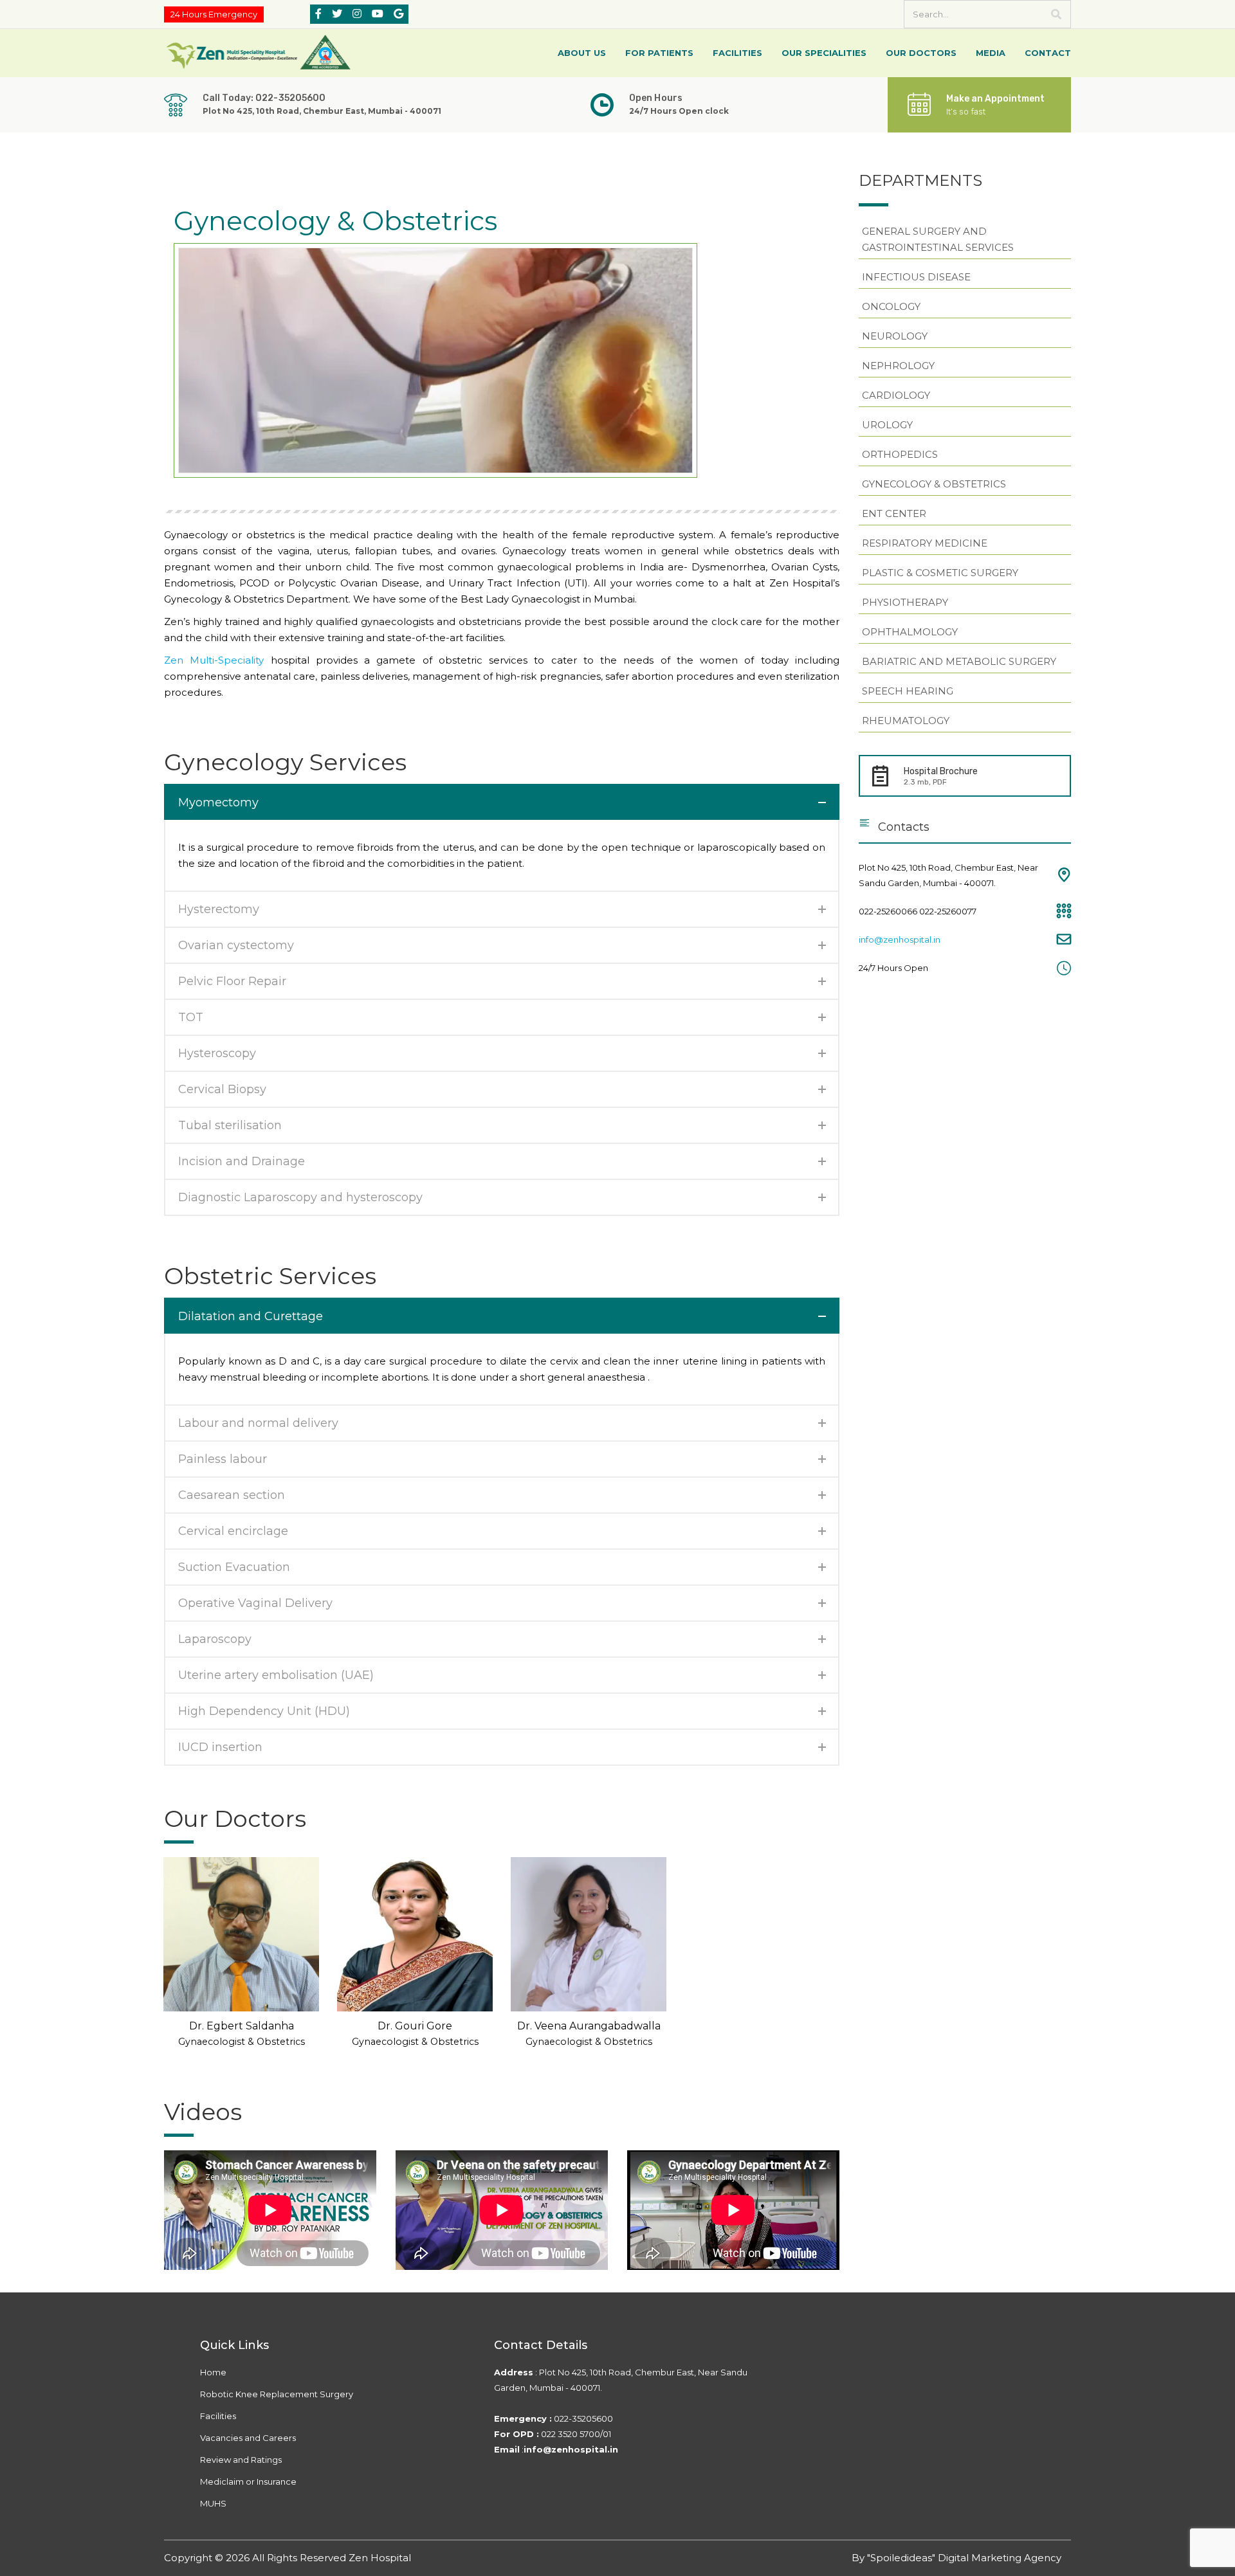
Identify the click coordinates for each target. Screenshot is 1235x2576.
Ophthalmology (910, 632)
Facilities (218, 2416)
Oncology (891, 306)
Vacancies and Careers (248, 2438)
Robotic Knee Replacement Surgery (277, 2394)
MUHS (213, 2503)
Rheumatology (906, 721)
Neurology (895, 336)
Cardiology (896, 395)
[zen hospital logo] (261, 52)
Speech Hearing (908, 691)
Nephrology (898, 366)
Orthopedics (900, 454)
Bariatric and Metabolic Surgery (959, 661)
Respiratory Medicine (925, 543)
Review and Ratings (241, 2460)
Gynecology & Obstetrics (934, 484)
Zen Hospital (380, 2558)
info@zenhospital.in (900, 939)
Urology (887, 425)
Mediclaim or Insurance (248, 2481)
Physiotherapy (905, 602)
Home (213, 2372)
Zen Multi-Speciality (214, 660)
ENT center (894, 513)
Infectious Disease (916, 277)
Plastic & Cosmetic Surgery (940, 573)
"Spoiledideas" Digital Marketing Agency (964, 2558)
